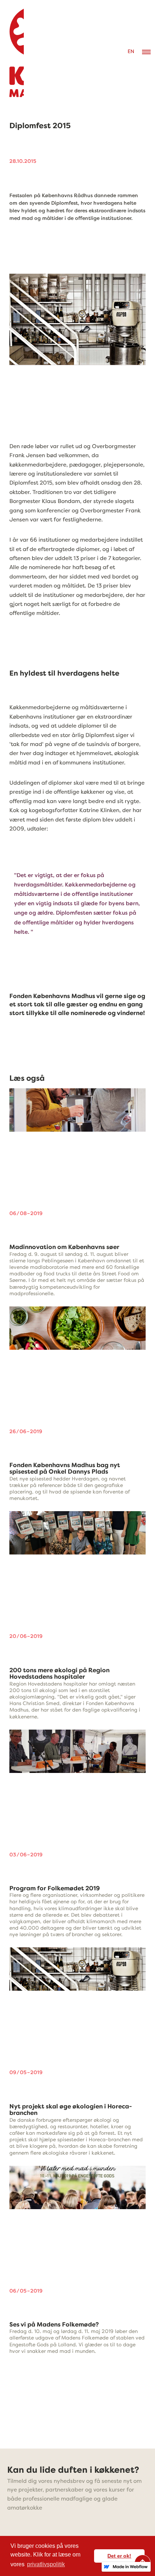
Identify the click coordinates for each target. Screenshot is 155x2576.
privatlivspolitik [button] (46, 2564)
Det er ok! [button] (119, 2556)
